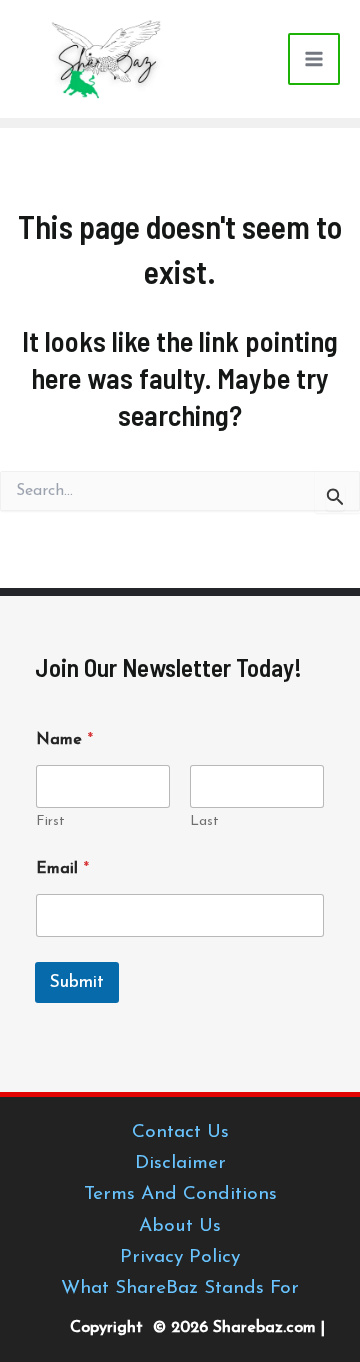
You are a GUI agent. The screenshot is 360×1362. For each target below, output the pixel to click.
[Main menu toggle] (314, 59)
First (50, 821)
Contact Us (180, 1132)
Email (62, 869)
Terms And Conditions (180, 1194)
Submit (77, 982)
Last (204, 821)
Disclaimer (180, 1163)
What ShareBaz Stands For (180, 1288)
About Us (180, 1226)
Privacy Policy (180, 1257)
